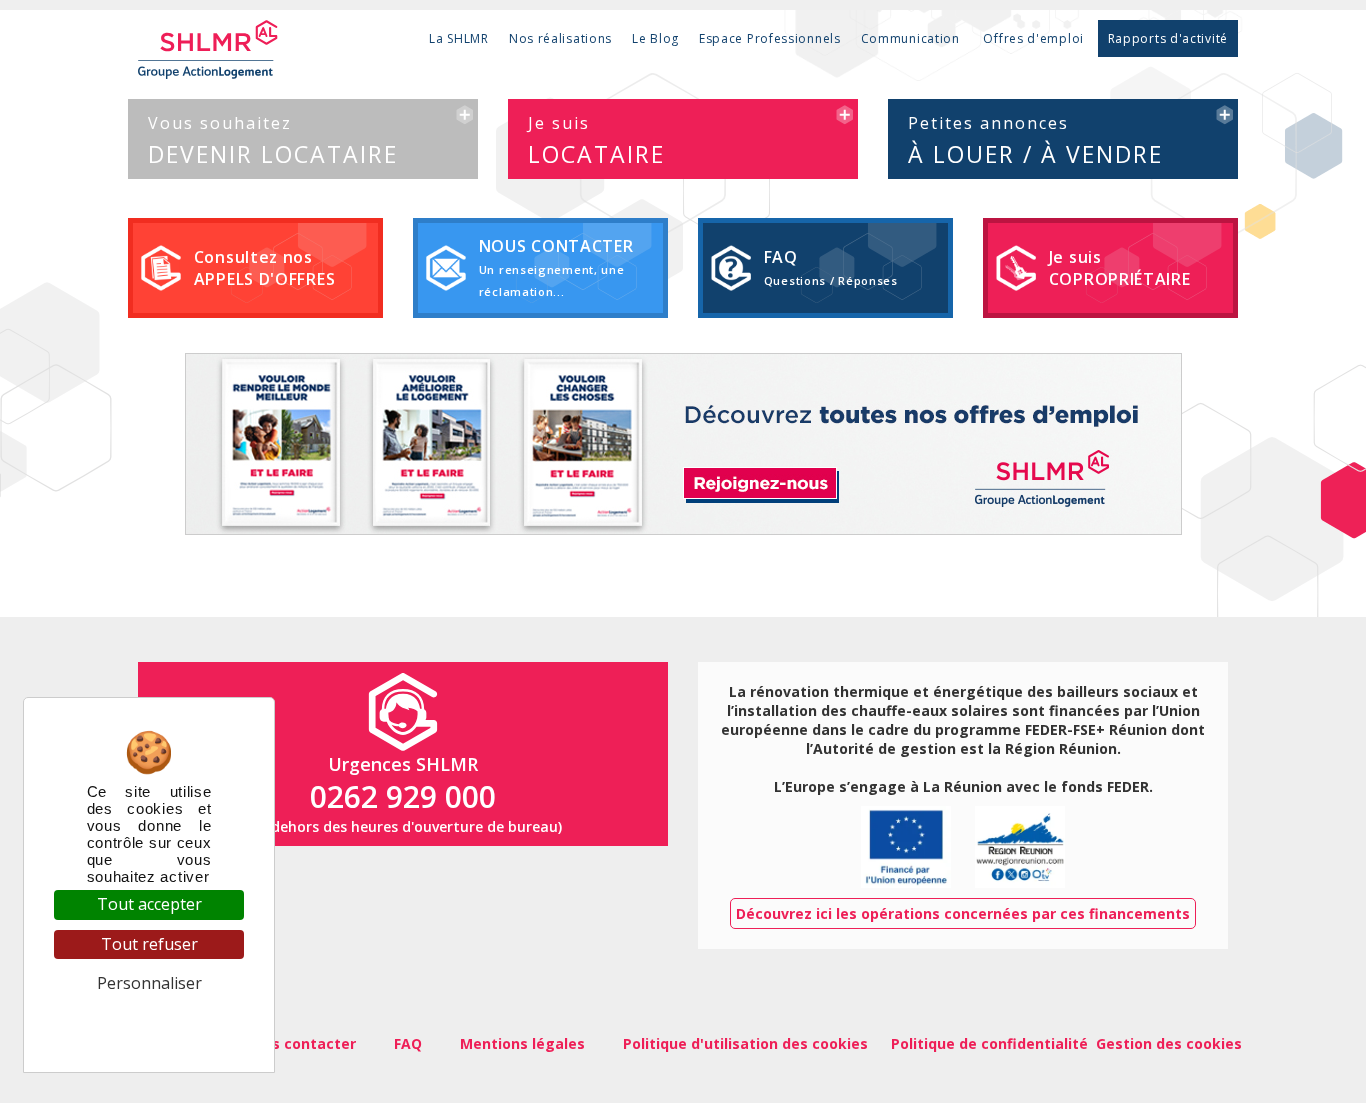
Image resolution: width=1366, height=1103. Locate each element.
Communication (910, 38)
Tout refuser (149, 944)
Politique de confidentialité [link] (149, 1022)
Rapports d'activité (1168, 38)
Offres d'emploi (1033, 38)
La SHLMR (459, 38)
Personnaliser (149, 983)
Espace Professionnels (770, 38)
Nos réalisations (560, 38)
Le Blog (655, 38)
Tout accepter (149, 904)
